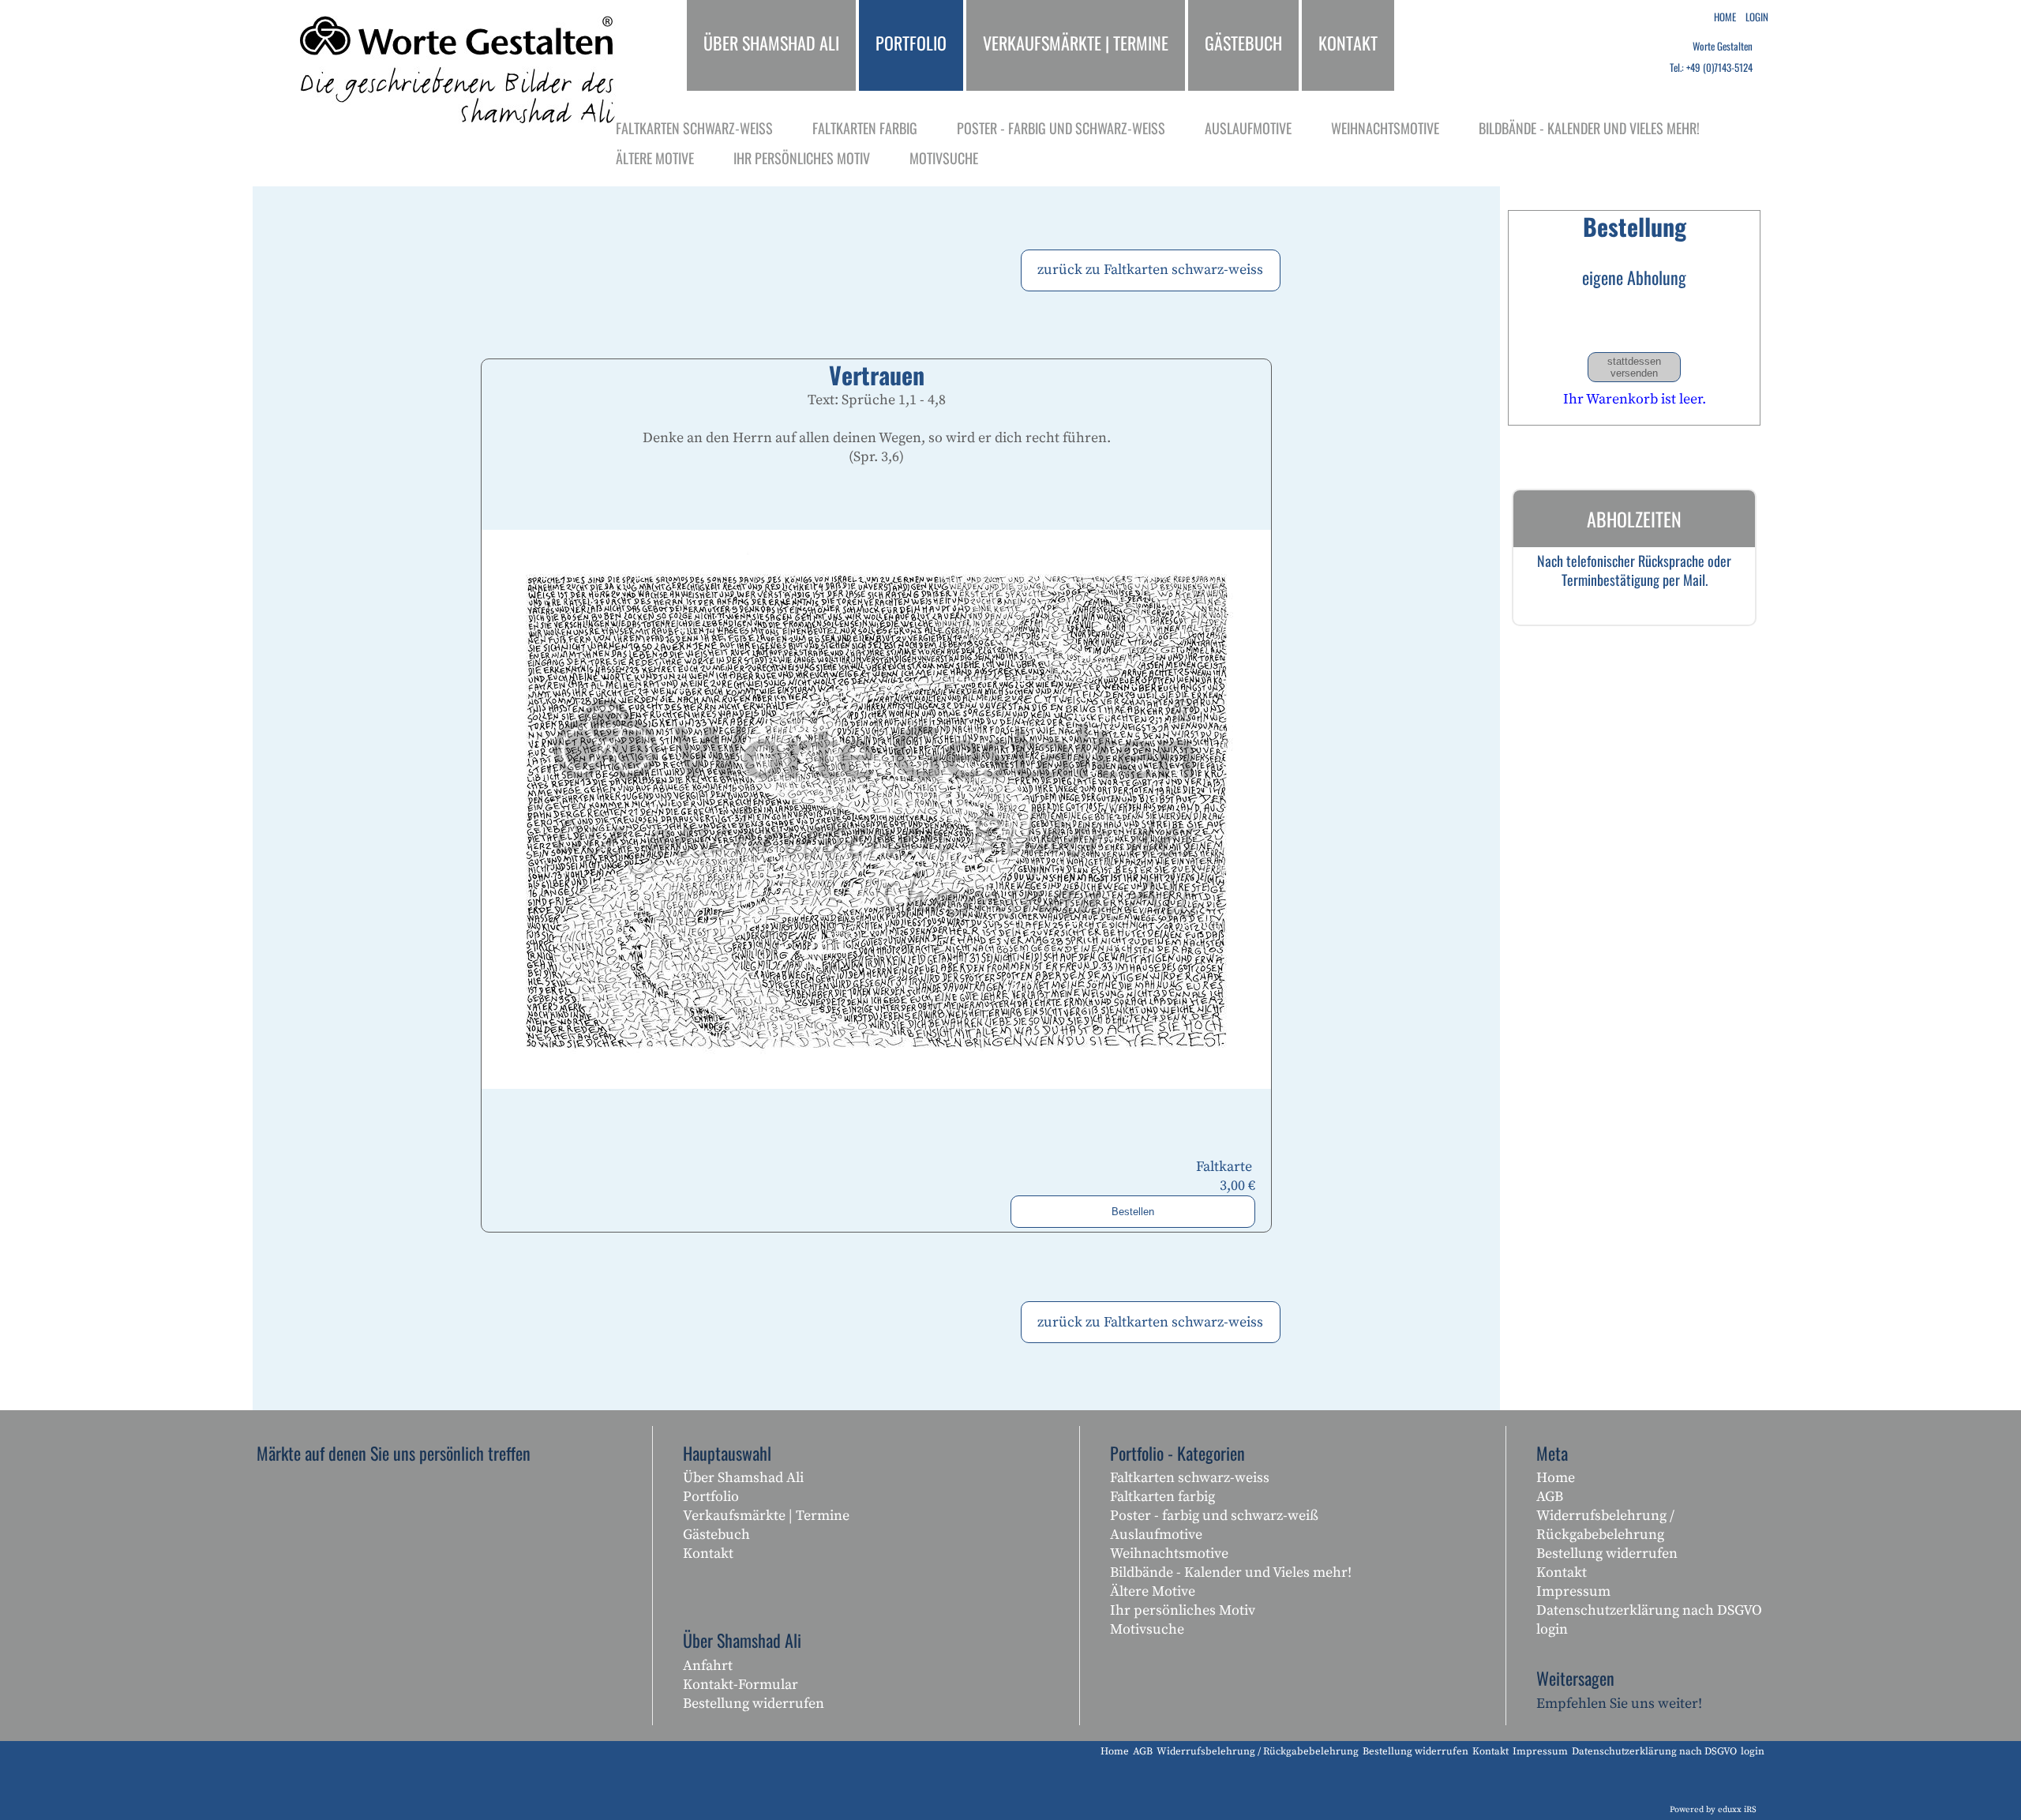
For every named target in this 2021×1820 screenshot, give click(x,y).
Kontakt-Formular (741, 1685)
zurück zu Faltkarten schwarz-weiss (1150, 270)
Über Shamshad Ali (743, 1478)
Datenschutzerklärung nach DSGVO (1649, 1610)
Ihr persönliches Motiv (1183, 1610)
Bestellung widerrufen (754, 1704)
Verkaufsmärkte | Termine (766, 1516)
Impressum (1573, 1591)
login (1552, 1629)
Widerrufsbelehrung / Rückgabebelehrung (1605, 1525)
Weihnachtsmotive (1169, 1554)
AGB (1550, 1497)
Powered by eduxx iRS (1713, 1810)
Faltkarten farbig (1162, 1497)
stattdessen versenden (1634, 367)
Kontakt (708, 1554)
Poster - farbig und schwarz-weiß (1214, 1516)
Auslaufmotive (1156, 1535)
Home (1556, 1478)
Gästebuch (716, 1535)
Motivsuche (1147, 1629)
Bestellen (1133, 1212)
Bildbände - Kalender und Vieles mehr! (1231, 1572)
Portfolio (711, 1497)
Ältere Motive (1153, 1591)
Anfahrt (708, 1666)
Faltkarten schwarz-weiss (1190, 1478)
